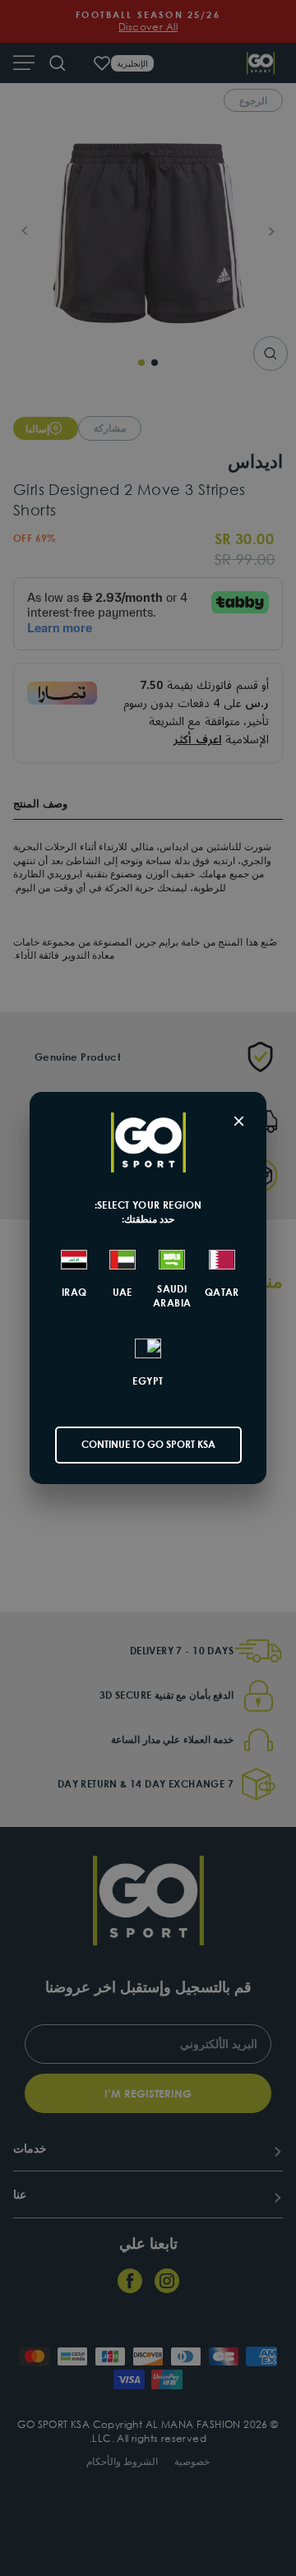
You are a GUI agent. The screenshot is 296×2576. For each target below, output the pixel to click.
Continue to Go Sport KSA (148, 1444)
